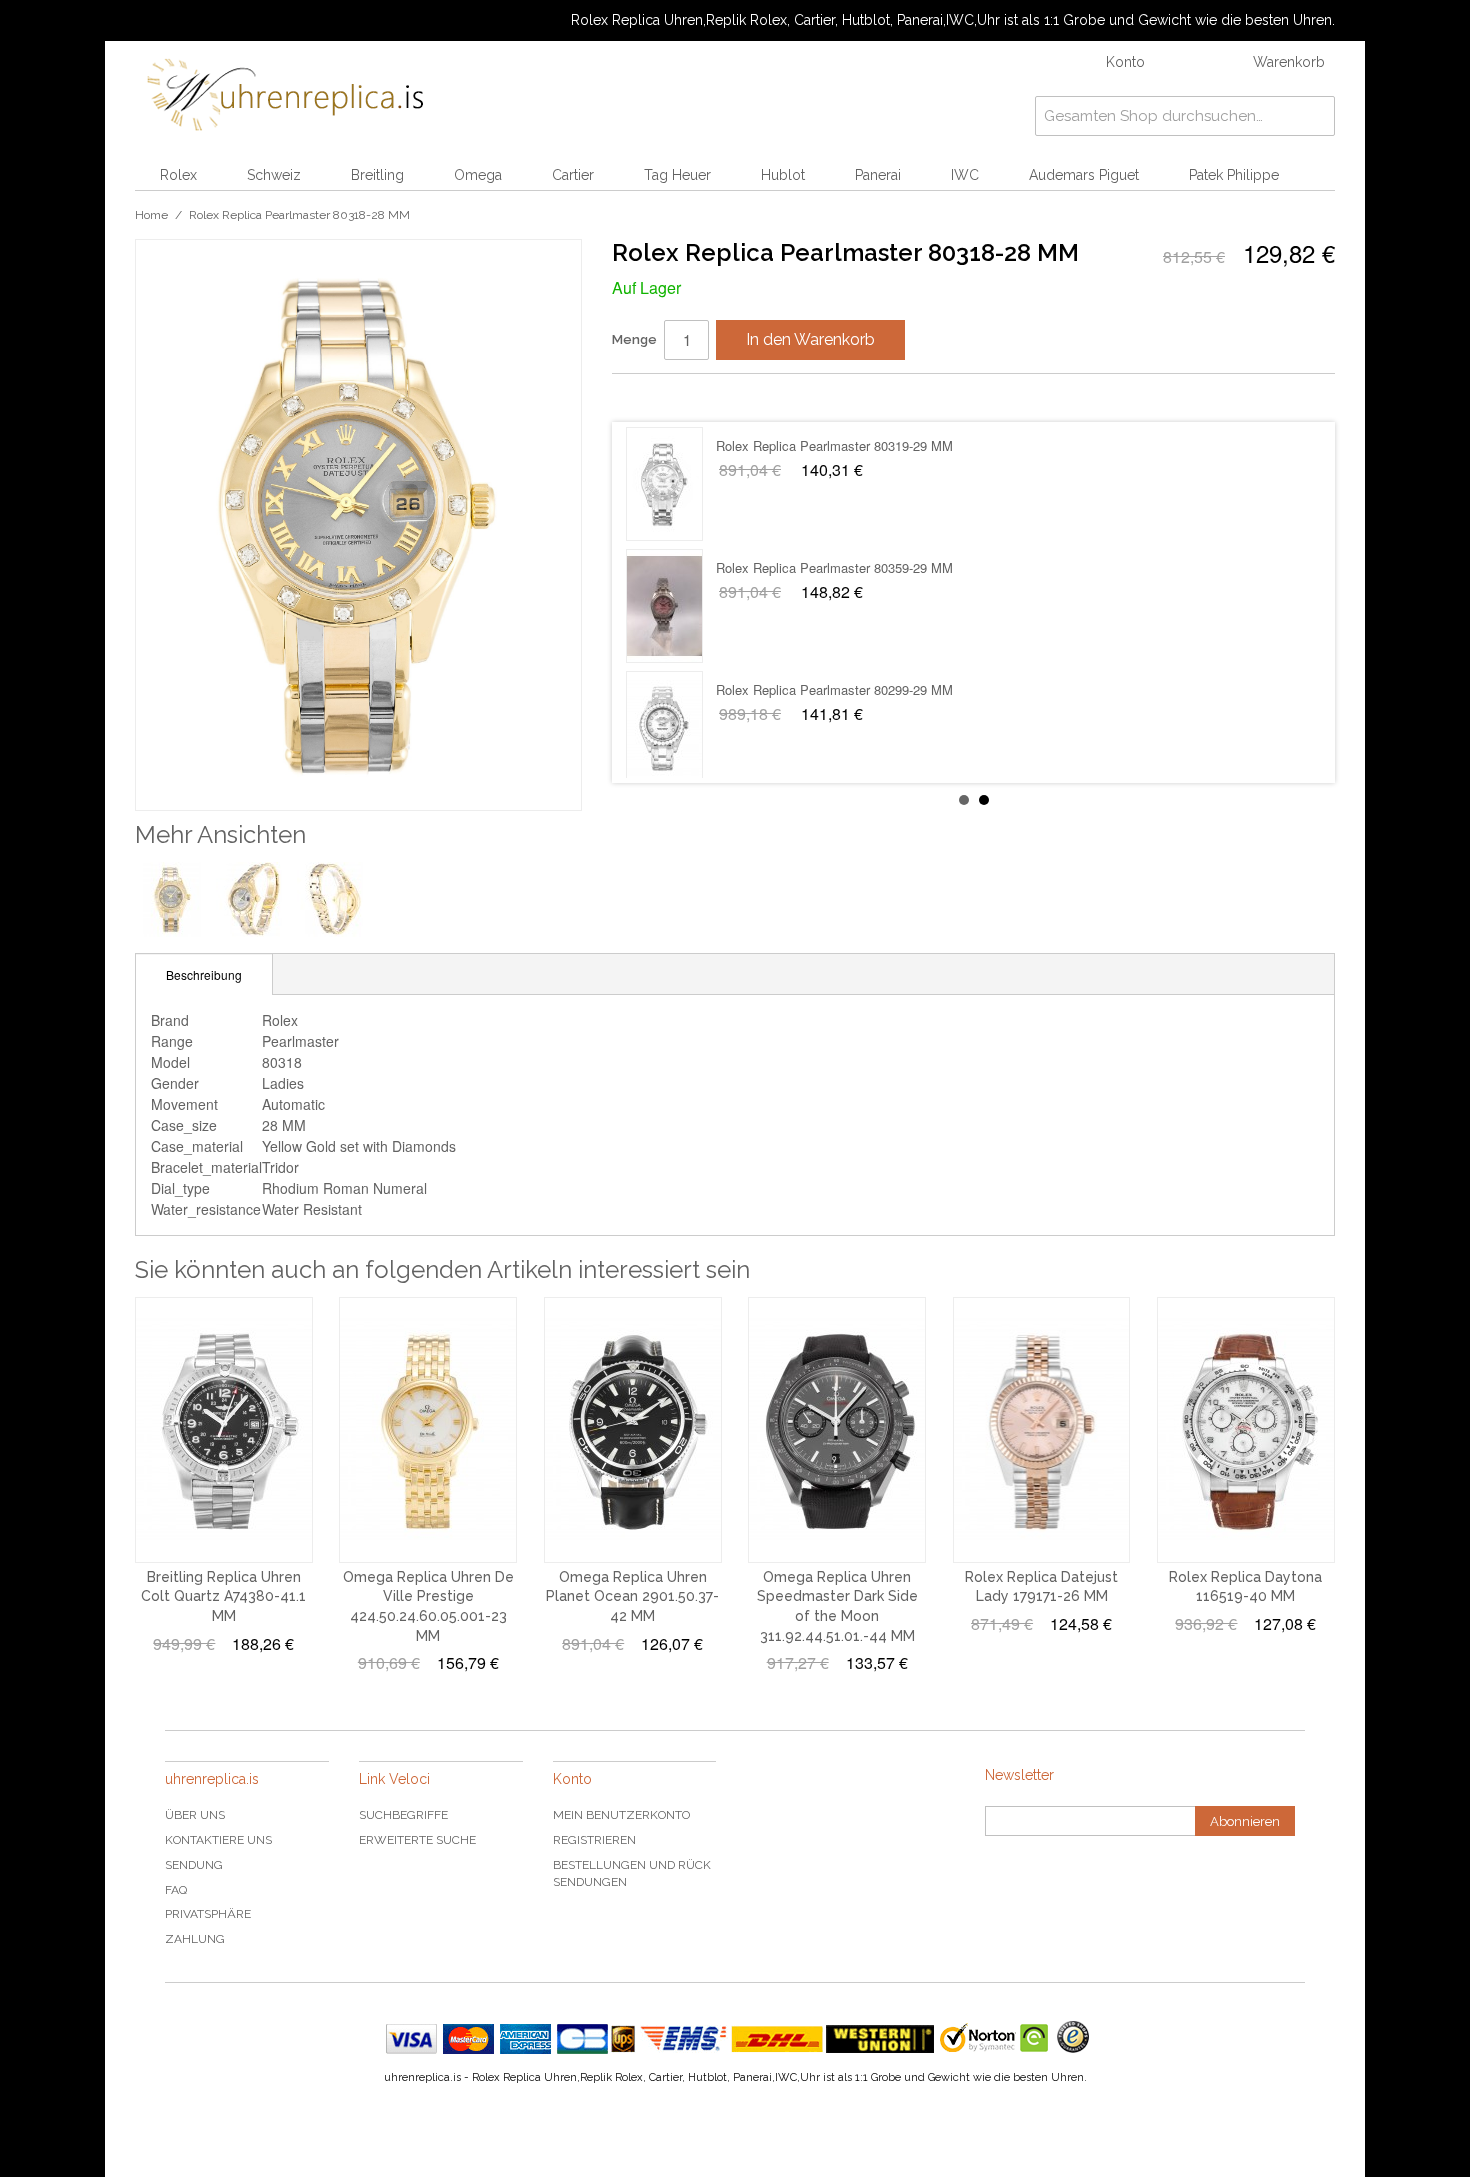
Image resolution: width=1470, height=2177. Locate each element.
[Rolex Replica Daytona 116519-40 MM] (1246, 1430)
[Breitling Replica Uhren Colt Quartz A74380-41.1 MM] (224, 1430)
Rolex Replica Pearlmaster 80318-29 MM (834, 689)
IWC (965, 175)
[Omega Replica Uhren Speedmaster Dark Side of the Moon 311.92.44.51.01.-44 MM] (837, 1430)
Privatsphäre (208, 1914)
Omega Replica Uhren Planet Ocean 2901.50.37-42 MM (632, 1596)
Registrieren (594, 1840)
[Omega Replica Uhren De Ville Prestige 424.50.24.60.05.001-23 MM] (428, 1430)
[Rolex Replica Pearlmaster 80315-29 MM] (664, 606)
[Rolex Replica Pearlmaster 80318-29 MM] (664, 728)
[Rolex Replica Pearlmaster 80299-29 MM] (664, 484)
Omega (478, 175)
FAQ (176, 1890)
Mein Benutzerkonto (621, 1815)
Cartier (573, 175)
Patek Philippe (1234, 175)
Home (151, 215)
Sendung (194, 1865)
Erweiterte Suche (417, 1840)
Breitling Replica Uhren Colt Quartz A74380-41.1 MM (223, 1596)
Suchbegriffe (403, 1815)
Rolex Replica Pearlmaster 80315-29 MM (834, 567)
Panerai (878, 175)
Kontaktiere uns (218, 1840)
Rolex (178, 175)
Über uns (195, 1815)
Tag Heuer (677, 175)
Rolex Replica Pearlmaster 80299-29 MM (834, 445)
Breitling (377, 175)
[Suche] (1315, 116)
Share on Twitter (687, 397)
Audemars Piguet (1084, 175)
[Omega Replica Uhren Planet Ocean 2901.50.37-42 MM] (633, 1430)
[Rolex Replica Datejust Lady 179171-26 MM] (1042, 1430)
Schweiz (274, 175)
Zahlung (195, 1939)
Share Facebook (647, 397)
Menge (634, 339)
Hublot (783, 175)
